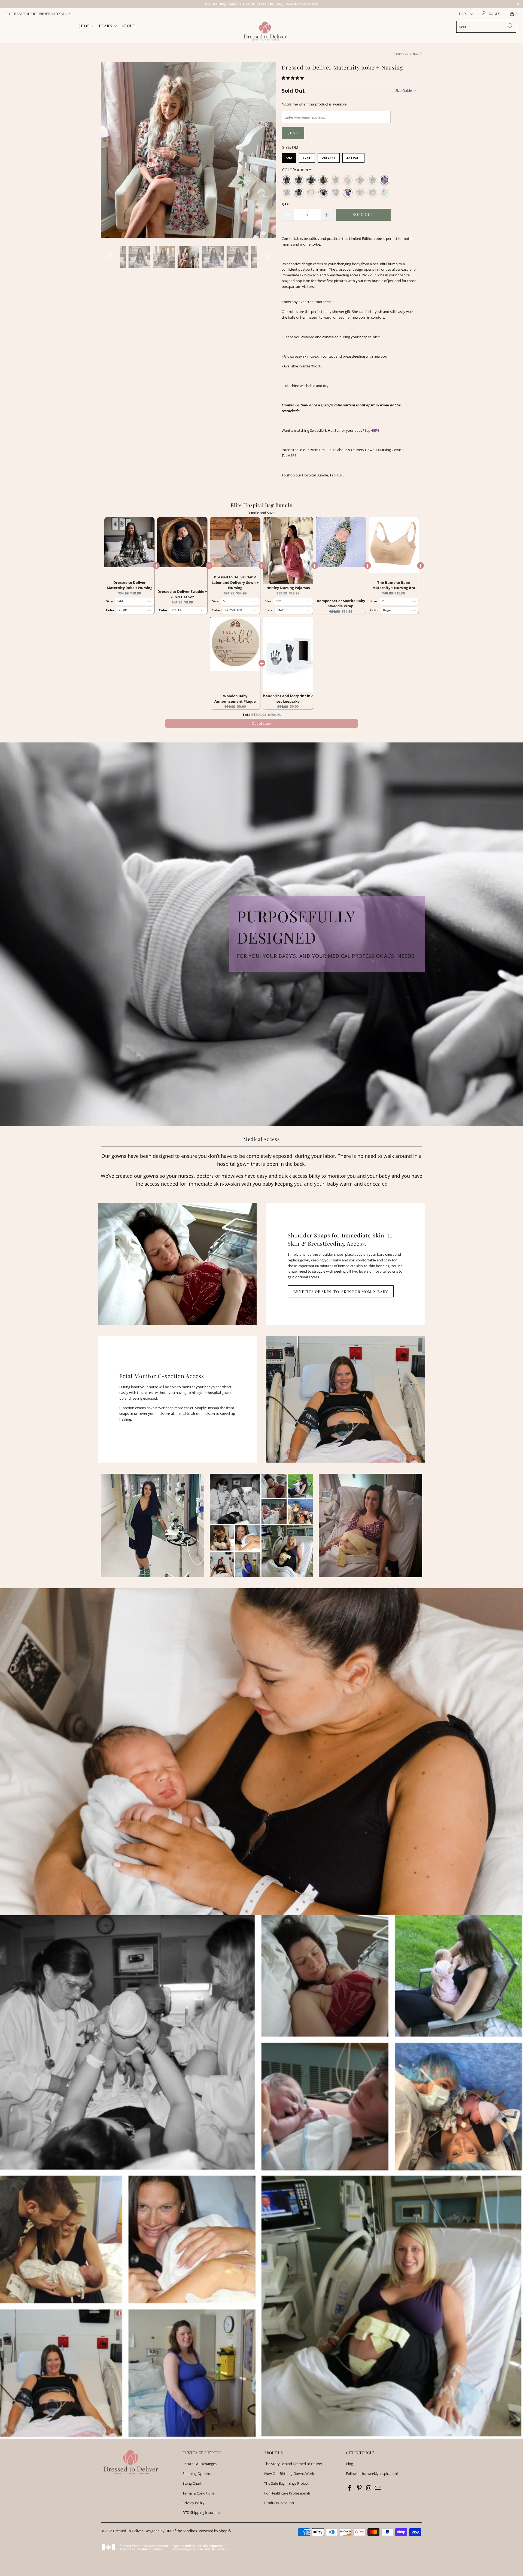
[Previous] (110, 150)
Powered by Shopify (215, 2531)
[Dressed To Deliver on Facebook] (350, 2488)
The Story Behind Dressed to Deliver (293, 2464)
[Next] (267, 150)
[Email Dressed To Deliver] (378, 2488)
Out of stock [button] (262, 723)
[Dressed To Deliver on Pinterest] (360, 2488)
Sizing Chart (192, 2483)
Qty (285, 204)
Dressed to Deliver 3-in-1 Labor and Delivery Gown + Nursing (235, 582)
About (129, 26)
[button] (293, 78)
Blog (349, 2464)
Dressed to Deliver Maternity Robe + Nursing (130, 585)
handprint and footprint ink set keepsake (288, 699)
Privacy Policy (194, 2503)
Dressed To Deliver (128, 2531)
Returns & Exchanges (200, 2464)
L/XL (307, 158)
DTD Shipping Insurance (202, 2512)
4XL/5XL (353, 158)
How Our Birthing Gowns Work (289, 2474)
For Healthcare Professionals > (38, 14)
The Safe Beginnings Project (286, 2483)
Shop (85, 26)
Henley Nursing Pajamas (288, 588)
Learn (106, 26)
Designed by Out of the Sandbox (171, 2531)
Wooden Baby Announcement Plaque (235, 699)
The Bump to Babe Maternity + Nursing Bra (394, 585)
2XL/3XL (329, 158)
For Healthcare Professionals (287, 2493)
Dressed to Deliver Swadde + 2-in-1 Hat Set (182, 594)
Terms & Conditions (198, 2493)
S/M (289, 158)
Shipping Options (197, 2474)
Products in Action (279, 2503)
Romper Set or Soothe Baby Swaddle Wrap (341, 603)
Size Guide (404, 90)
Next (416, 54)
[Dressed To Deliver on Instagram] (369, 2488)
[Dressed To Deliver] (264, 31)
